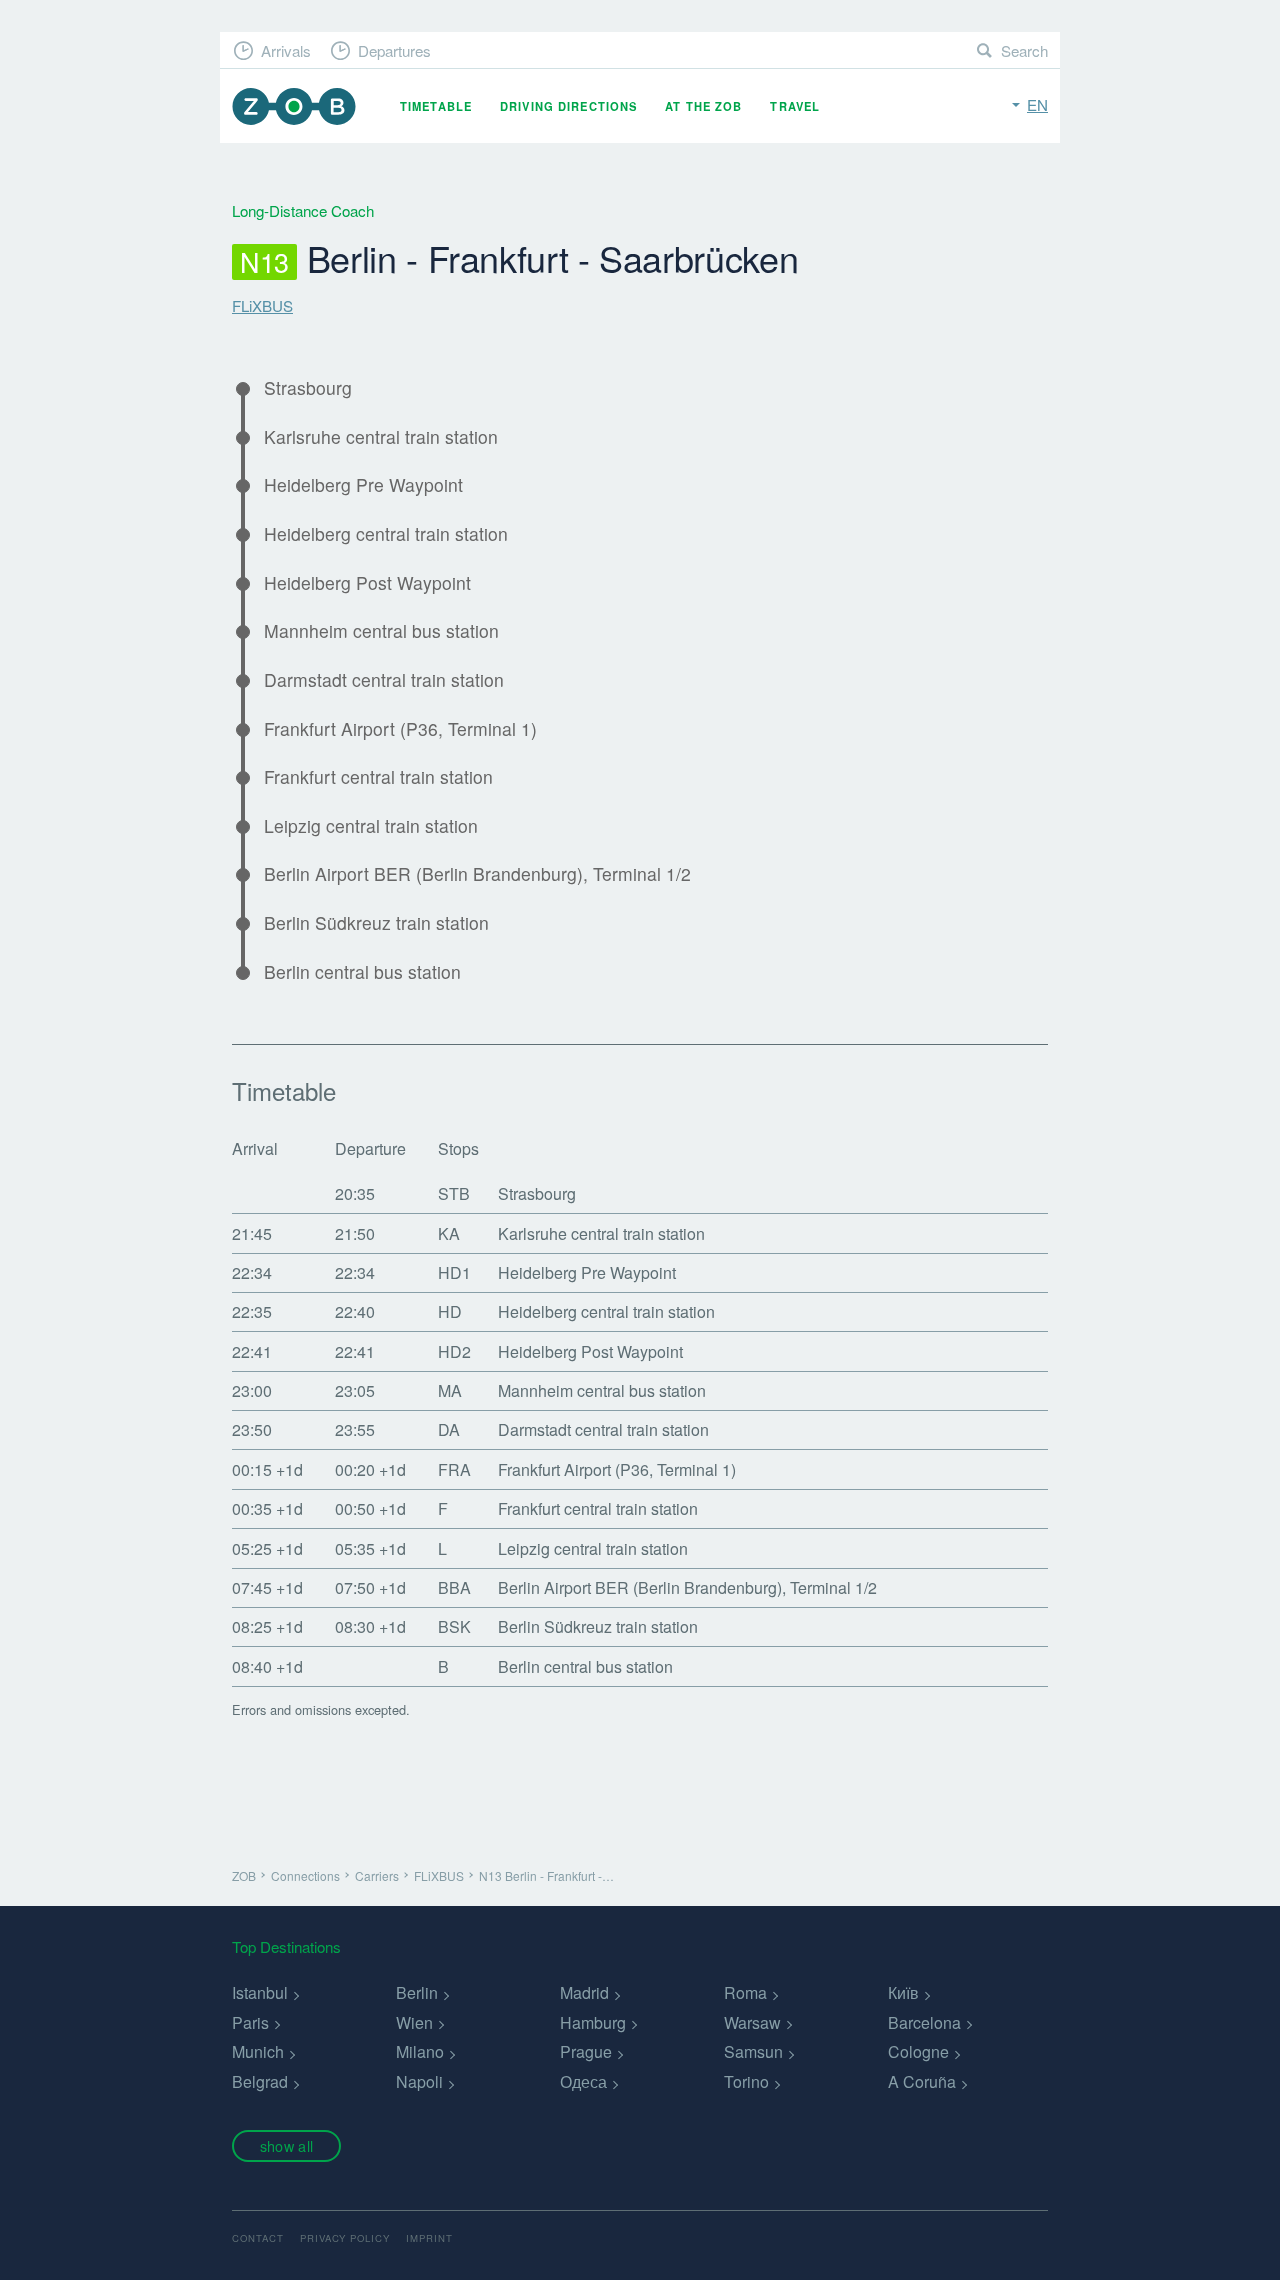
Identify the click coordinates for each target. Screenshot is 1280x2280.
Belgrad (260, 2081)
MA (450, 1390)
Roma (745, 1992)
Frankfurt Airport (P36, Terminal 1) (400, 729)
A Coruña (922, 2081)
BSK (454, 1626)
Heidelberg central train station (386, 534)
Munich (258, 2051)
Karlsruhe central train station (381, 437)
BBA (454, 1587)
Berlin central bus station (362, 972)
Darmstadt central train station (384, 680)
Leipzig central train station (371, 826)
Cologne (918, 2051)
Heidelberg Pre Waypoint (363, 485)
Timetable (436, 106)
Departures (394, 50)
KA (449, 1233)
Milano (420, 2051)
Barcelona (924, 2022)
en (1037, 104)
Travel (795, 106)
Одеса (583, 2081)
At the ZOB (703, 106)
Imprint (429, 2238)
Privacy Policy (345, 2238)
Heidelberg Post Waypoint (367, 583)
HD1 (454, 1272)
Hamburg (593, 2022)
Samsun (753, 2051)
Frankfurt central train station (378, 777)
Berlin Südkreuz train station (376, 923)
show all (286, 2145)
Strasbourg (308, 388)
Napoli (419, 2081)
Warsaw (752, 2022)
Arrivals (286, 50)
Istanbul (260, 1992)
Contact (258, 2238)
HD (450, 1311)
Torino (746, 2081)
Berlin (417, 1992)
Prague (586, 2051)
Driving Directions (568, 106)
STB (454, 1193)
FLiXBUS (262, 305)
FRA (454, 1469)
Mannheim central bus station (381, 631)
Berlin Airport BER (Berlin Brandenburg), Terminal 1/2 (477, 874)
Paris (250, 2022)
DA (449, 1429)
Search (1024, 50)
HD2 (454, 1351)
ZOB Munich (294, 106)
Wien (414, 2022)
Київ (903, 1992)
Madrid (584, 1992)
